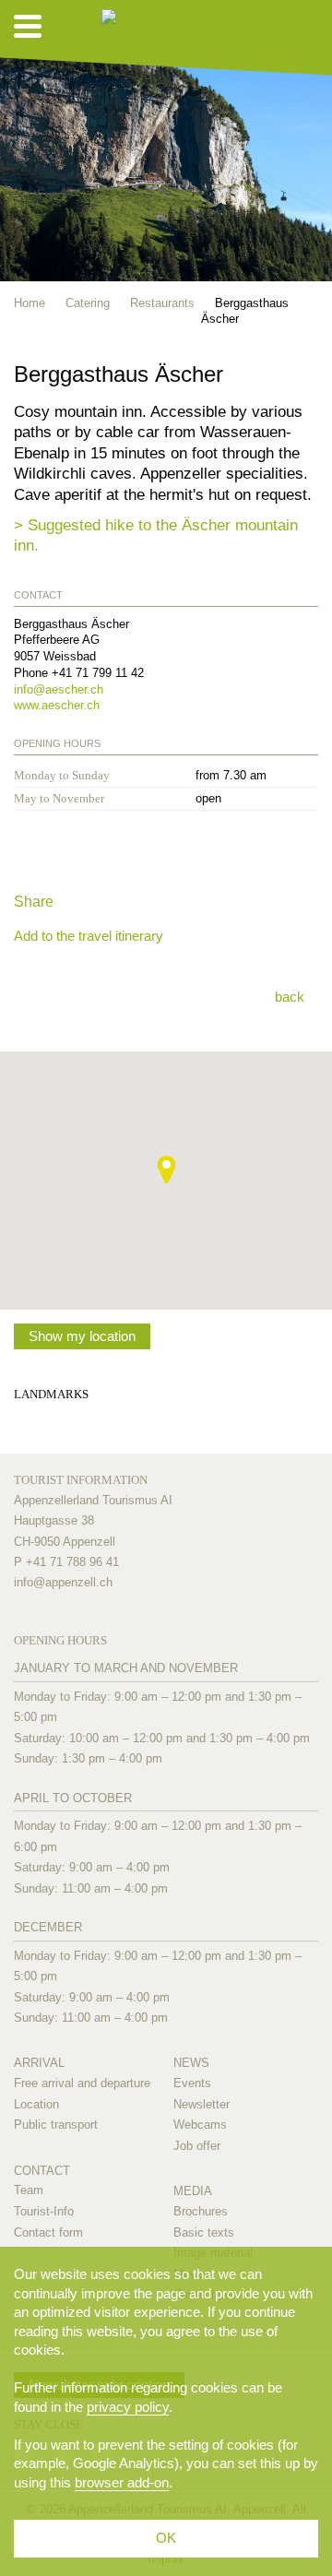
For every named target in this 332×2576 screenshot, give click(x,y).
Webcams (200, 2125)
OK (166, 2538)
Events (192, 2083)
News (191, 2063)
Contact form (48, 2232)
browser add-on (122, 2482)
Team (29, 2190)
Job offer (197, 2146)
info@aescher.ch (59, 689)
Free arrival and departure (82, 2083)
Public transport (56, 2125)
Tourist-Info (44, 2211)
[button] (166, 1169)
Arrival (39, 2063)
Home (30, 303)
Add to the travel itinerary (89, 936)
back (290, 997)
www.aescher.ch (57, 705)
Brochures (201, 2211)
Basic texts (204, 2232)
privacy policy (128, 2407)
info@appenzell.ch (63, 1582)
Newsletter (202, 2104)
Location (36, 2104)
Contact (42, 2171)
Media (193, 2191)
